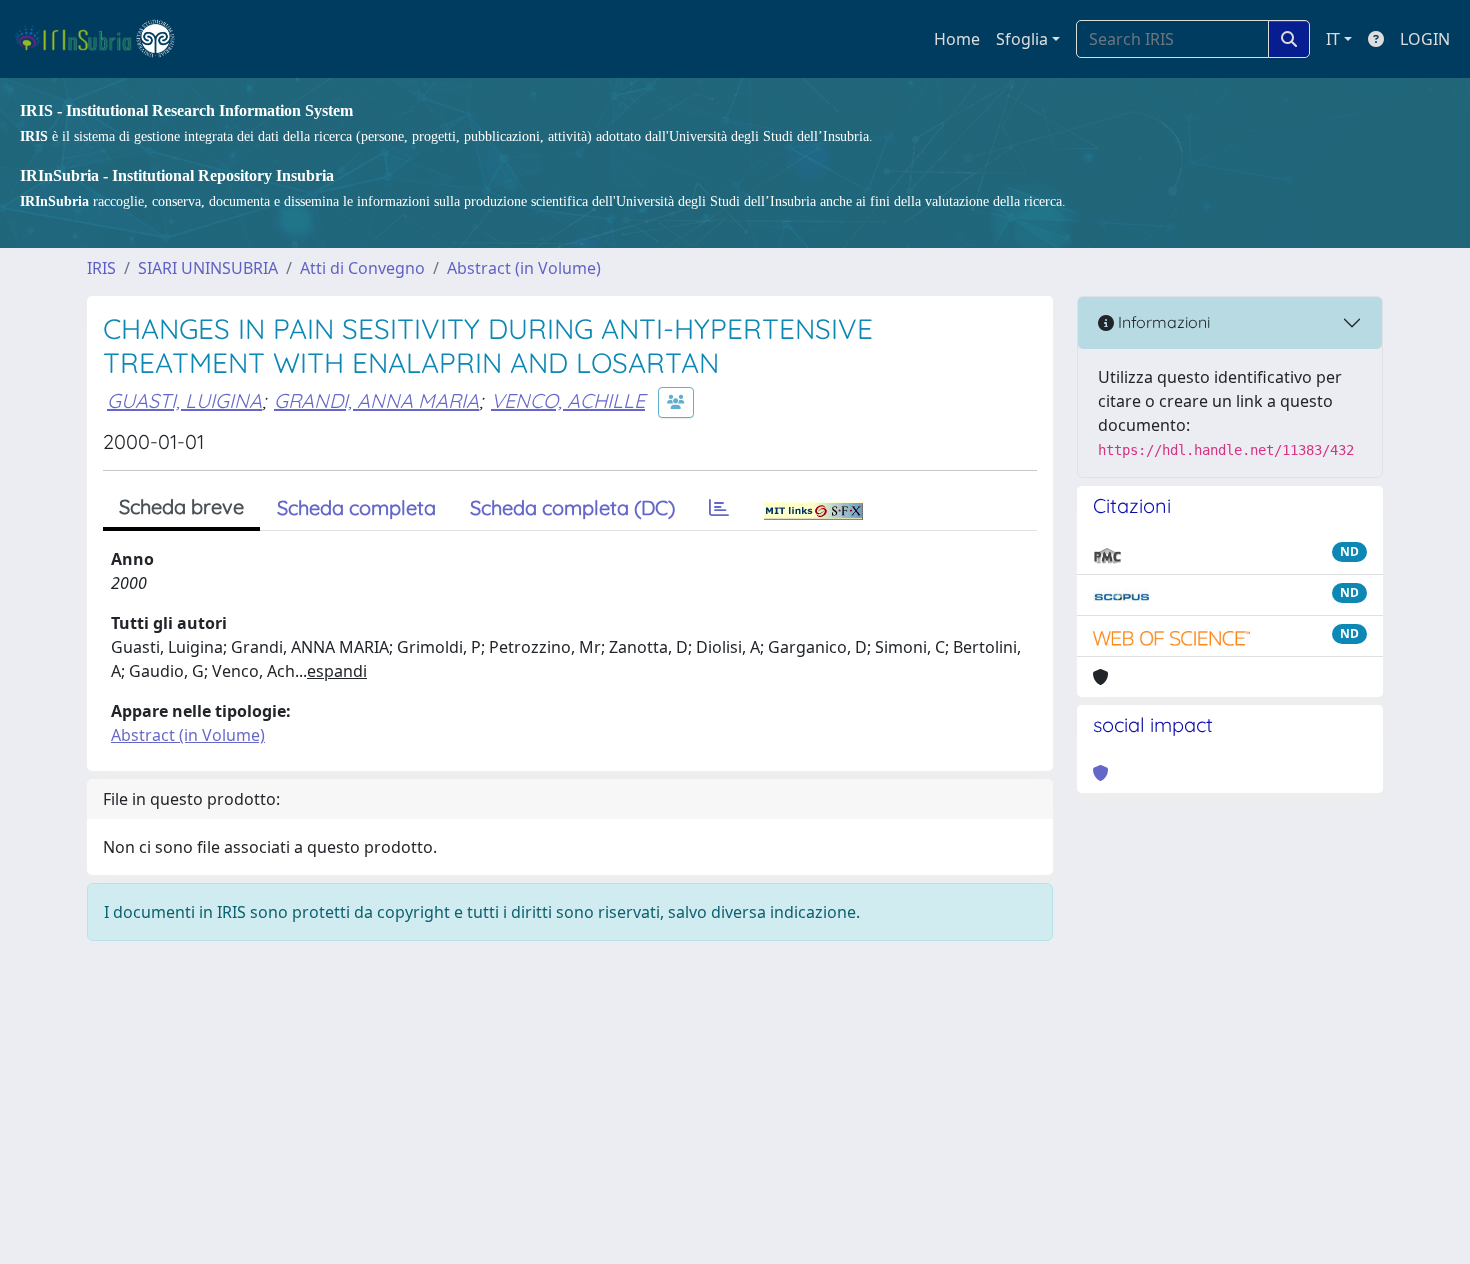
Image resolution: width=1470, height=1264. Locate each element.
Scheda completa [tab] (356, 507)
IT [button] (1333, 39)
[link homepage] (103, 39)
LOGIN (1425, 39)
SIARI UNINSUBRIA (208, 268)
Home (957, 39)
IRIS (101, 268)
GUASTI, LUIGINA (184, 400)
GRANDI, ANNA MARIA (376, 400)
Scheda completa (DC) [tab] (572, 507)
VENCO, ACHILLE (568, 400)
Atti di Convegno (362, 268)
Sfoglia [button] (1022, 39)
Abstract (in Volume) (524, 268)
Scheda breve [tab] (181, 506)
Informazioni (1162, 322)
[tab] (719, 508)
